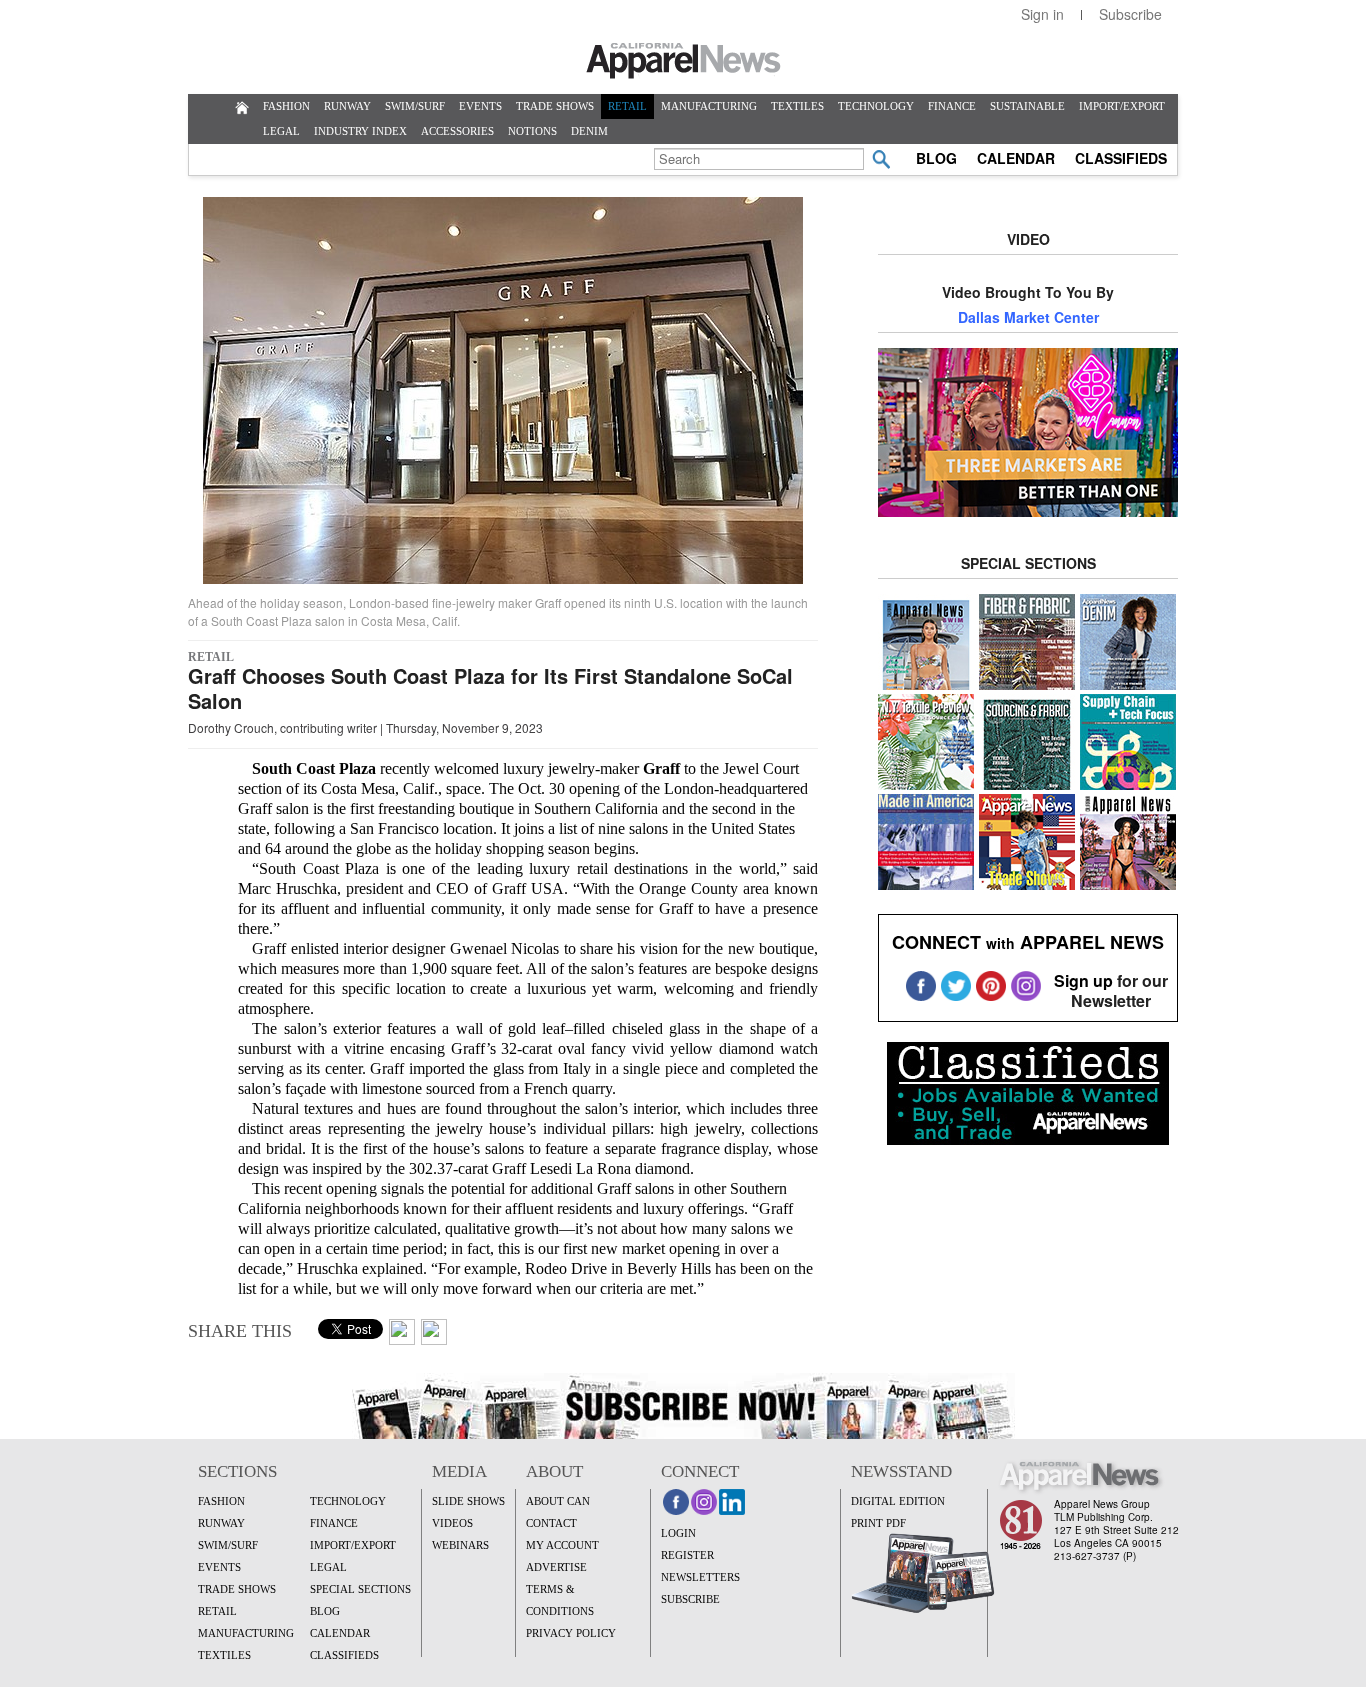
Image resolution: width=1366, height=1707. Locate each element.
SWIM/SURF (415, 106)
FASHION (286, 106)
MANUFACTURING (709, 106)
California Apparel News (683, 61)
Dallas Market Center (1028, 317)
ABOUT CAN (558, 1501)
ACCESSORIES (457, 131)
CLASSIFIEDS (1121, 158)
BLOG (936, 158)
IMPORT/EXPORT (1122, 106)
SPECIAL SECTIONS (360, 1589)
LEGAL (281, 131)
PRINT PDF (878, 1523)
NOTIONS (532, 131)
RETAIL (627, 106)
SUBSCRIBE (690, 1599)
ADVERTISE (556, 1567)
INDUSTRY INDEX (360, 131)
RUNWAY (347, 106)
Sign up (1083, 980)
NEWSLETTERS (700, 1577)
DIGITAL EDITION (898, 1501)
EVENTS (480, 106)
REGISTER (687, 1555)
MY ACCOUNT (562, 1545)
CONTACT (551, 1523)
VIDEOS (452, 1523)
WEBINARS (460, 1545)
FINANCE (952, 106)
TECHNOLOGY (876, 106)
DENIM (589, 131)
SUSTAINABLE (1027, 106)
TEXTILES (797, 106)
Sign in (1042, 14)
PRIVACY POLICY (571, 1633)
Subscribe (1130, 14)
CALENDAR (1016, 158)
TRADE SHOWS (555, 106)
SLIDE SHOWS (468, 1501)
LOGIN (678, 1533)
